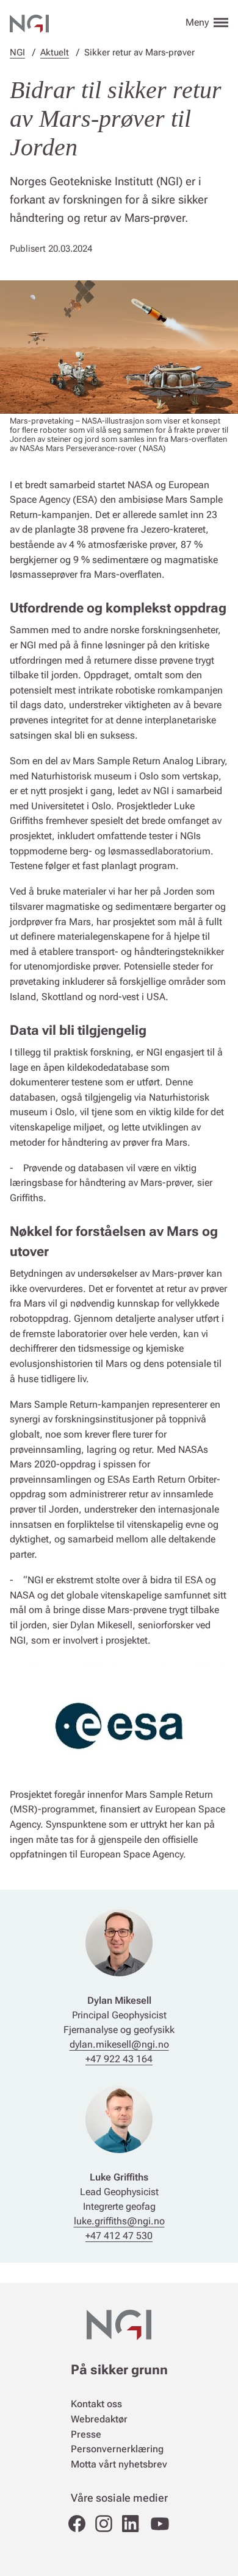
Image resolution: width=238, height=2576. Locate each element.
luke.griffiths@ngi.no (119, 2221)
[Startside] (29, 22)
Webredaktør (99, 2419)
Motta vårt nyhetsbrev (119, 2464)
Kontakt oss (96, 2404)
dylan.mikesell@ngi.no (119, 2044)
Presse (86, 2434)
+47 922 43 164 (119, 2059)
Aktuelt (55, 52)
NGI (17, 52)
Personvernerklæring (117, 2449)
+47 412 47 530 (119, 2236)
